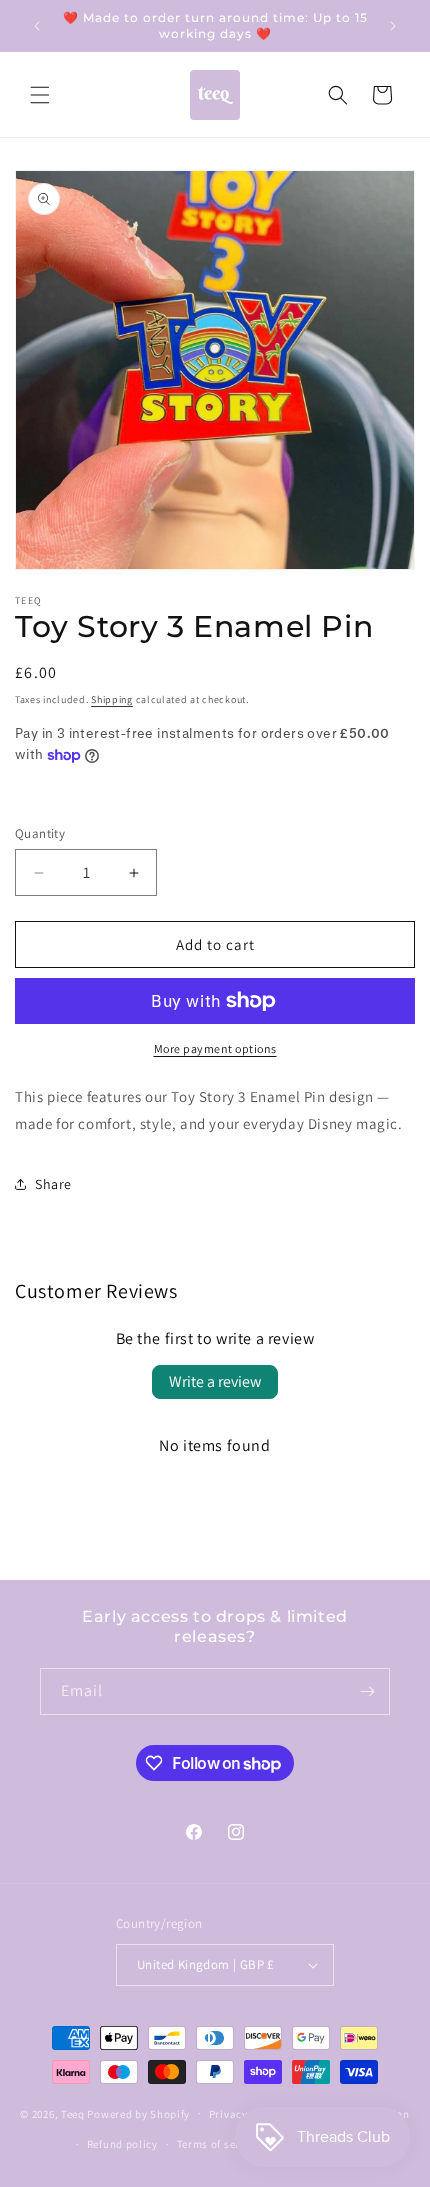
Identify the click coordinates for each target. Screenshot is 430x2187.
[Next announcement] (393, 26)
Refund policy (122, 2144)
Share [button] (53, 1184)
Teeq (73, 2113)
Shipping (112, 699)
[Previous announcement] (37, 26)
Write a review (215, 1381)
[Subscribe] (367, 1691)
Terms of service (219, 2144)
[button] (40, 95)
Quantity (40, 833)
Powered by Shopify (138, 2113)
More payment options (215, 1048)
